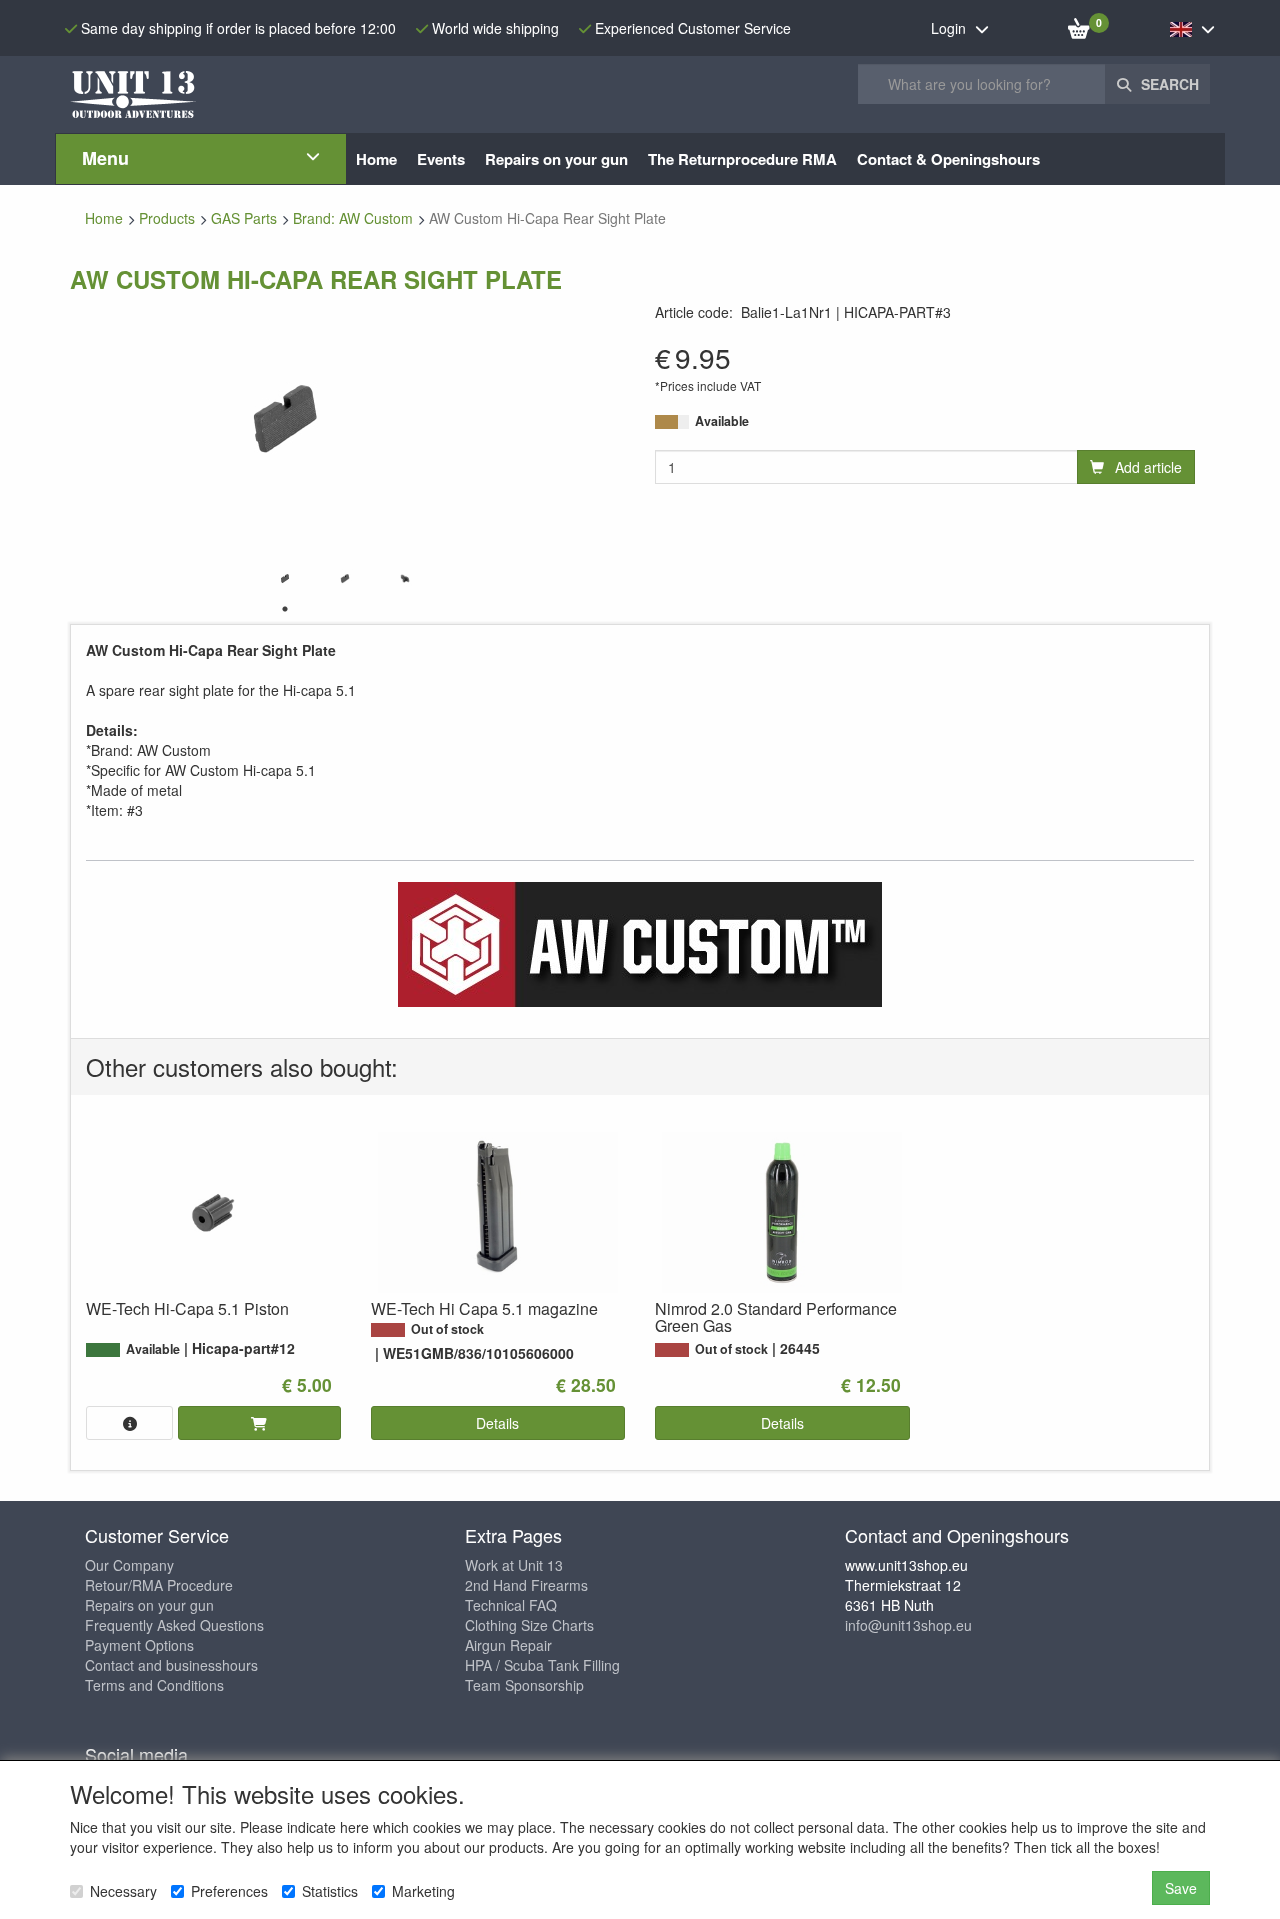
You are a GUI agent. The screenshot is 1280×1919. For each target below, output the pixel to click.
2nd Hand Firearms (526, 1585)
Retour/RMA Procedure (159, 1585)
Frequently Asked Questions (174, 1625)
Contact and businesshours (171, 1665)
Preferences (229, 1891)
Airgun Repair (508, 1645)
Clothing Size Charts (529, 1625)
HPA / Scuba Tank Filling (542, 1665)
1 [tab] (285, 609)
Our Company (129, 1565)
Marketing (423, 1891)
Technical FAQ (511, 1605)
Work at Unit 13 (514, 1565)
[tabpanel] (285, 578)
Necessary (123, 1891)
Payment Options (139, 1645)
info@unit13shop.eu (908, 1625)
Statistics (330, 1891)
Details (497, 1423)
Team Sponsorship (524, 1685)
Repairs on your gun (149, 1605)
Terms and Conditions (154, 1685)
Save (1181, 1888)
